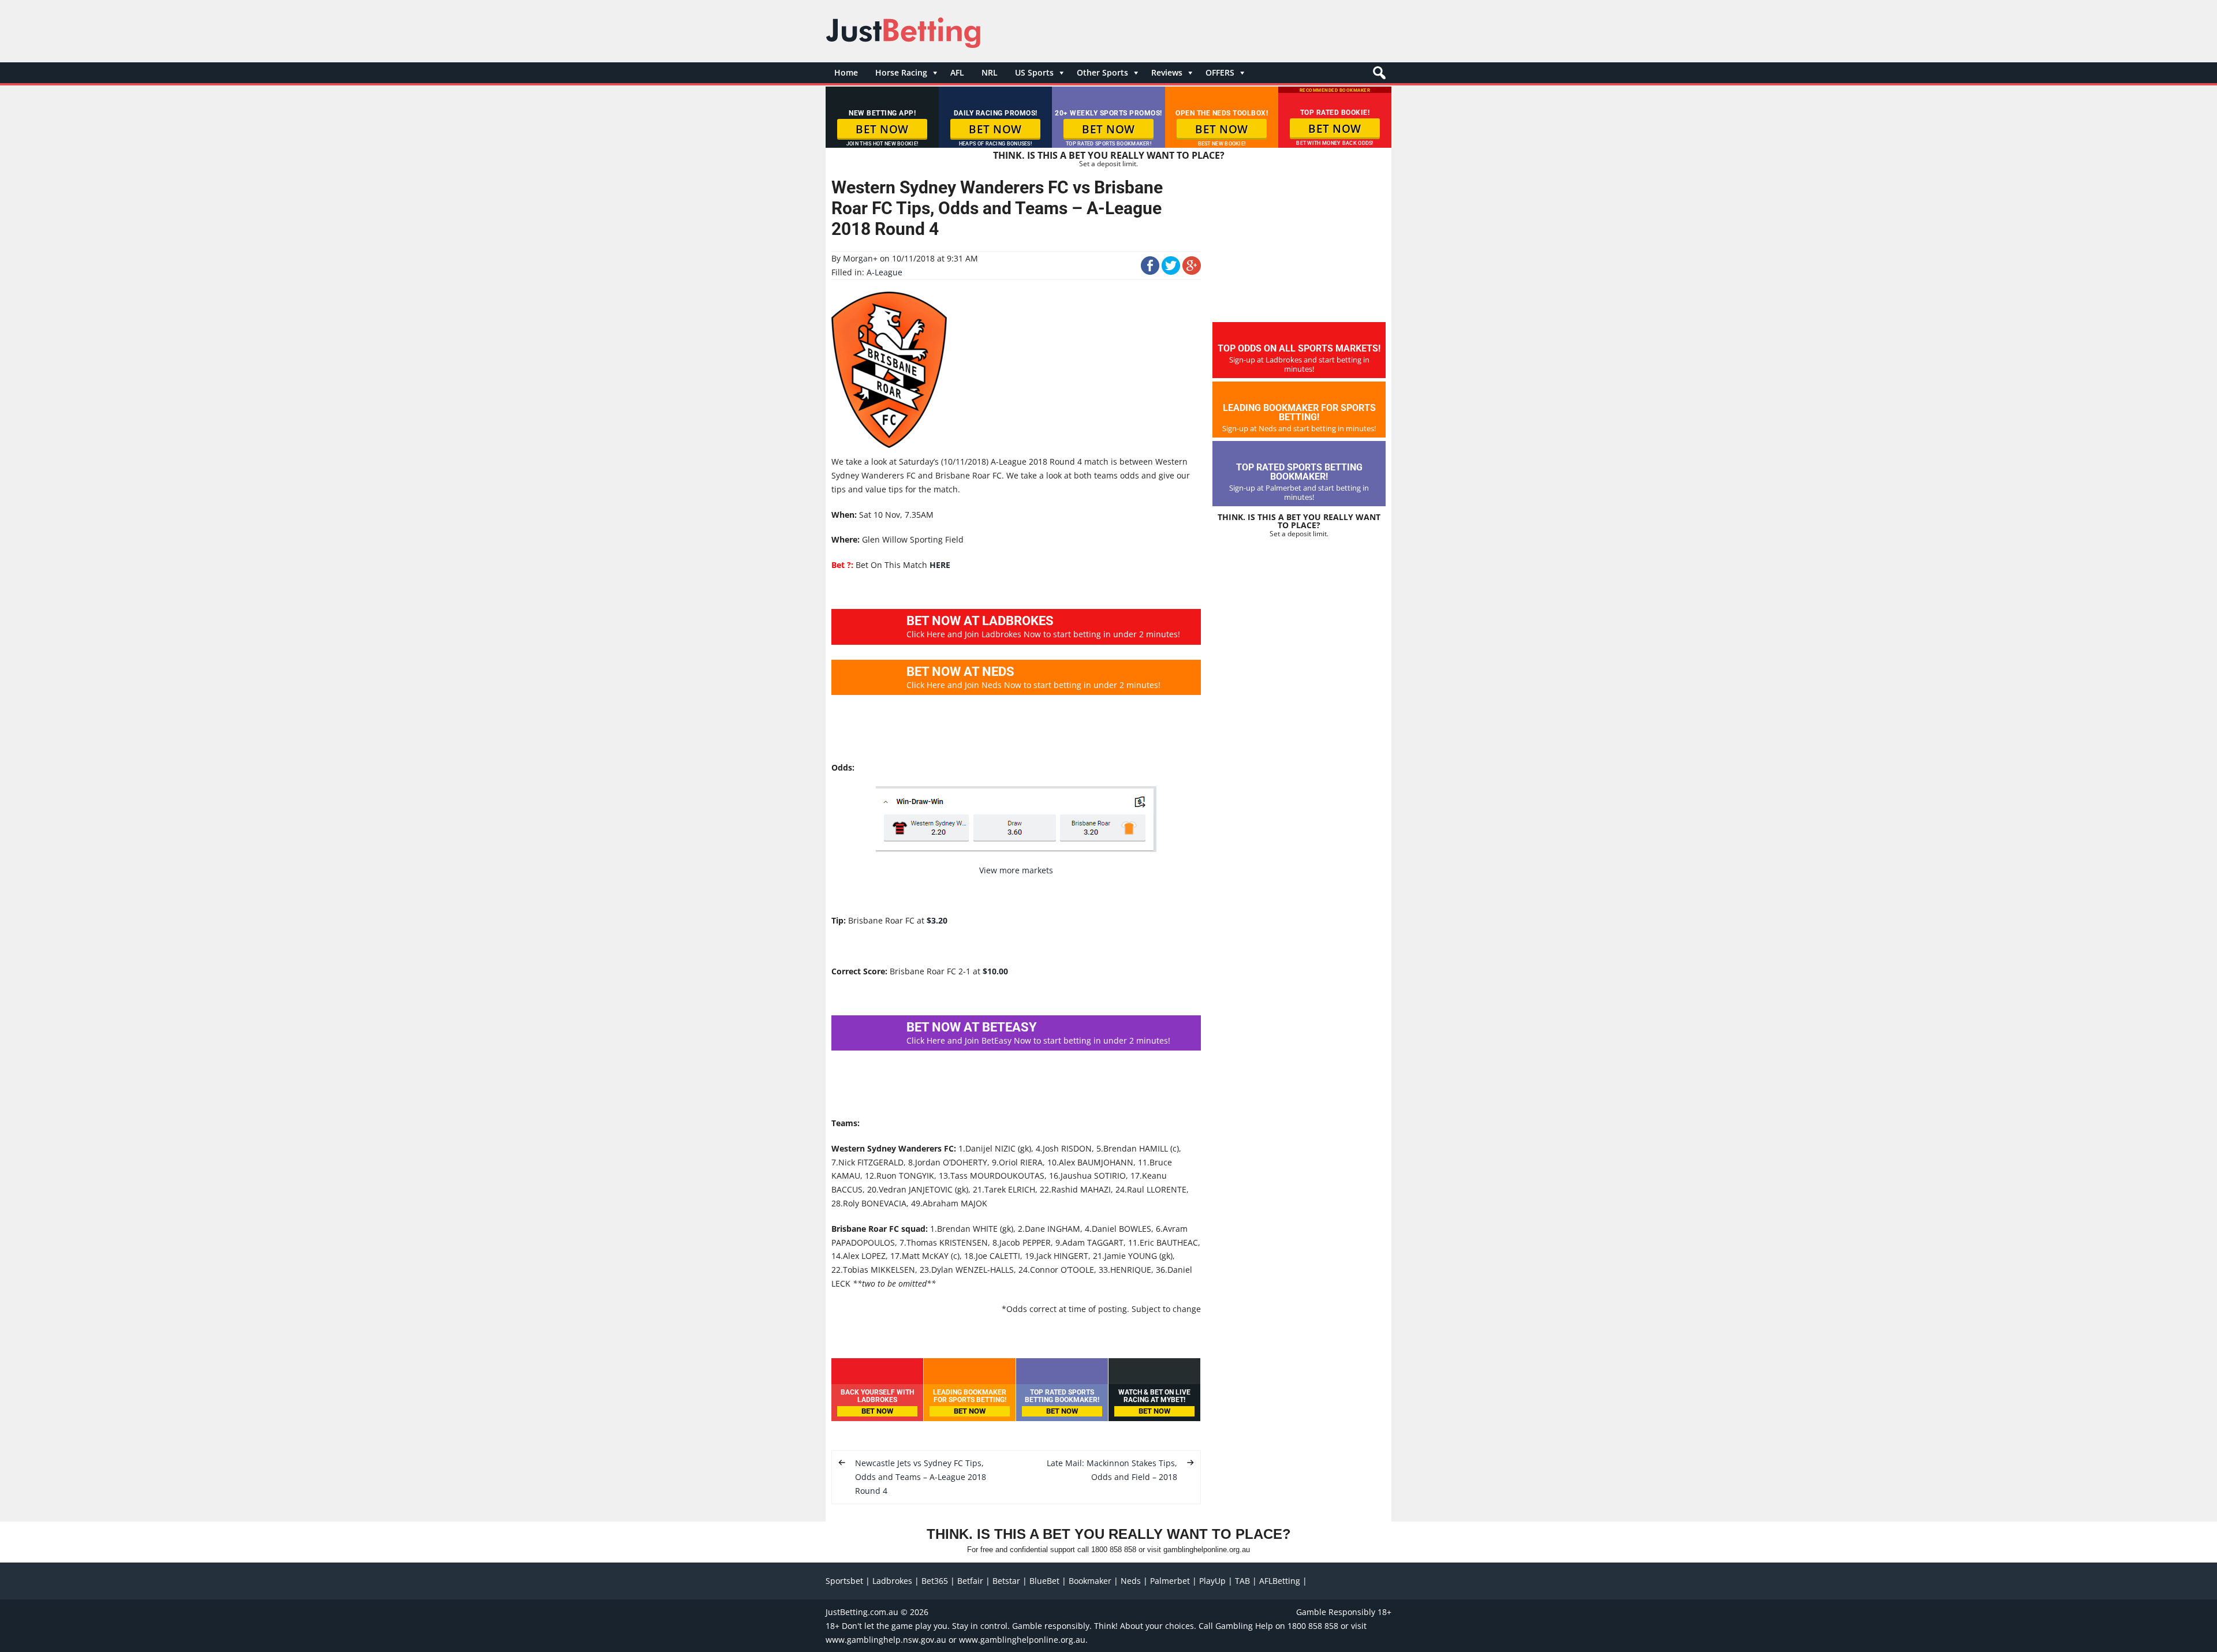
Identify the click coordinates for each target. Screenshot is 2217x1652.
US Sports (1034, 72)
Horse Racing (901, 72)
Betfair (970, 1581)
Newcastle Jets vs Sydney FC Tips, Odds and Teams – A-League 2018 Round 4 (921, 1477)
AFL (957, 72)
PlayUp (1212, 1581)
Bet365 (935, 1581)
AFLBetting (1280, 1581)
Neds (1131, 1581)
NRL (990, 72)
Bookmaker (1090, 1581)
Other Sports (1102, 72)
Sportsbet (844, 1581)
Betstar (1006, 1581)
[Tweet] (1171, 272)
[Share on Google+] (1192, 272)
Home (846, 72)
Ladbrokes (892, 1581)
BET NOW (882, 129)
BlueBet (1044, 1581)
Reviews (1167, 72)
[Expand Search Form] (1378, 76)
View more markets (1016, 870)
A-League (884, 272)
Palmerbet (1170, 1581)
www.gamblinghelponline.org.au (1022, 1640)
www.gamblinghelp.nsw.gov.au (886, 1640)
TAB (1242, 1581)
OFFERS (1220, 72)
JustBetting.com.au (862, 1612)
